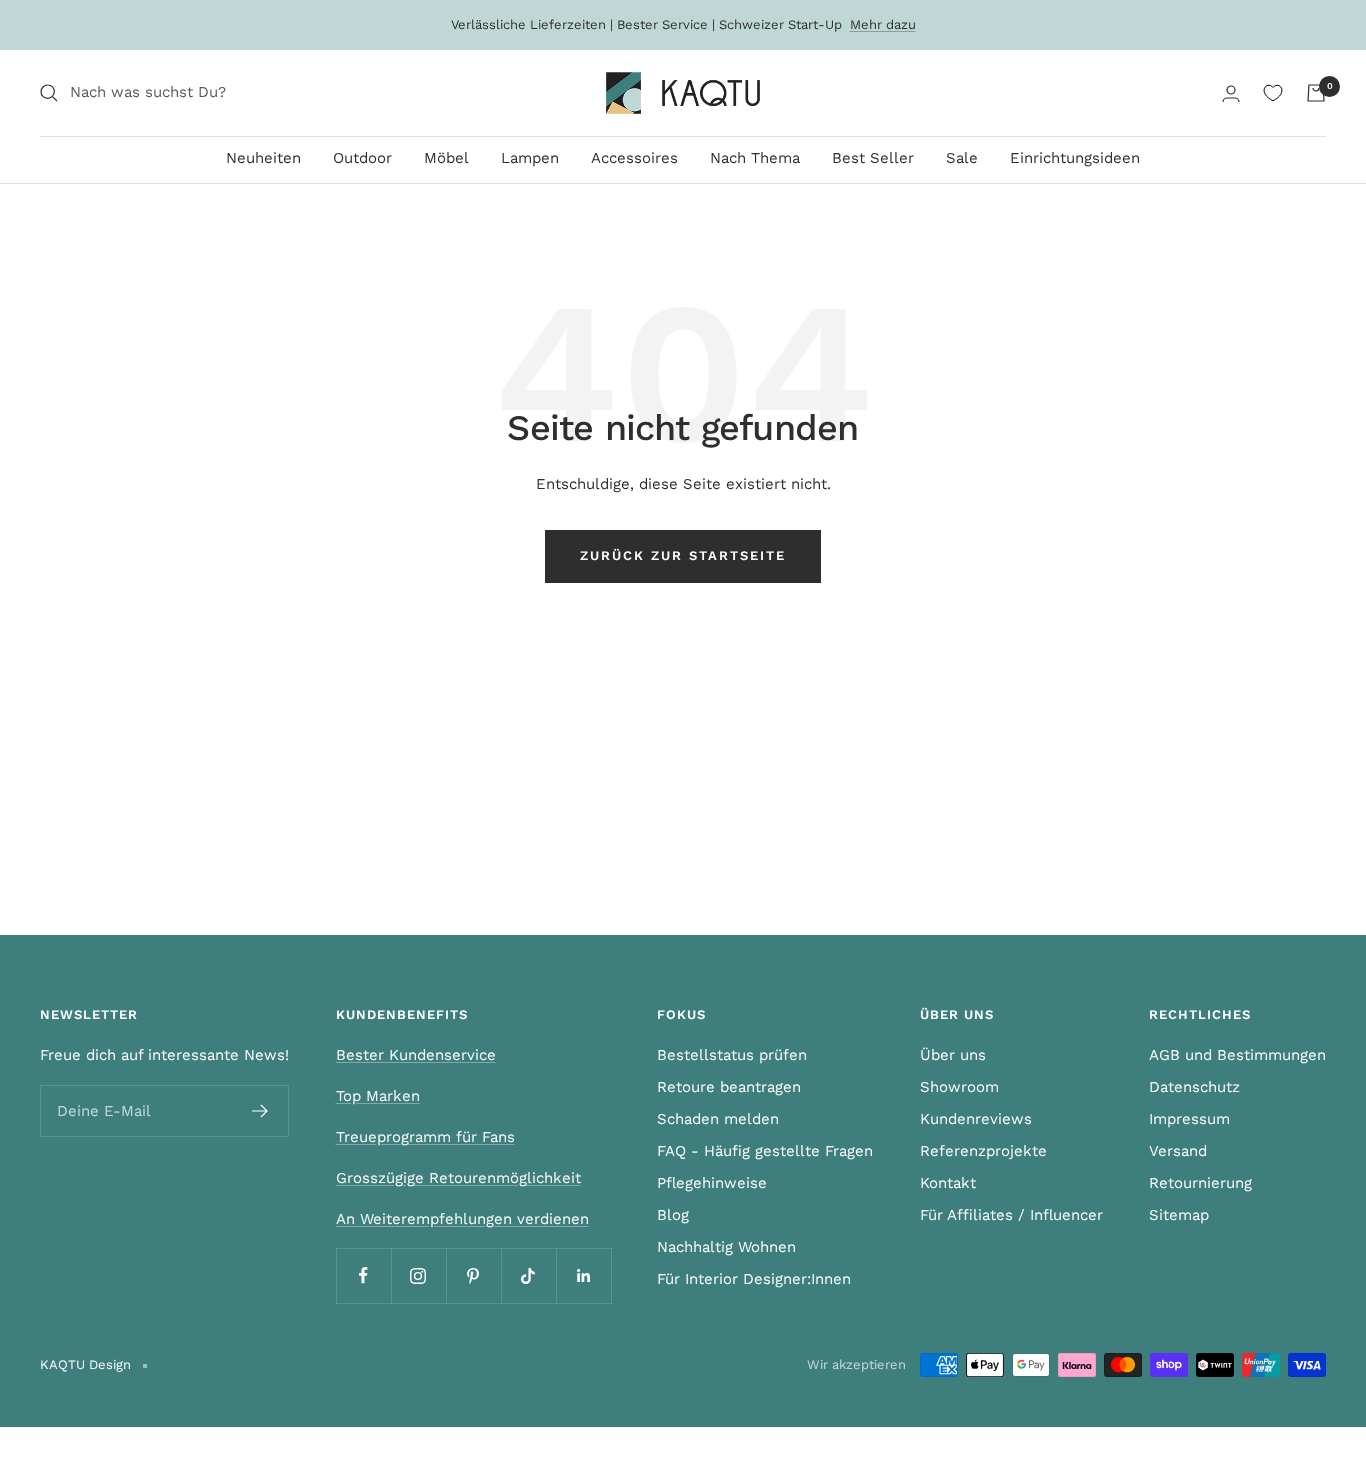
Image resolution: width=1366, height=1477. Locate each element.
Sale (962, 158)
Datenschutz (1194, 1087)
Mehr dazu (883, 24)
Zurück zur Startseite (683, 555)
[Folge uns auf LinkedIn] (583, 1275)
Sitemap (1179, 1215)
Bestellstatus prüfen (732, 1055)
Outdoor (362, 158)
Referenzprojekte (983, 1151)
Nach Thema (755, 158)
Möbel (446, 158)
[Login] (1231, 93)
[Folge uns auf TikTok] (528, 1275)
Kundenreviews (976, 1119)
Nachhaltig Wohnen (726, 1247)
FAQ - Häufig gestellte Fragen (765, 1151)
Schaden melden (718, 1119)
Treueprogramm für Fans (425, 1137)
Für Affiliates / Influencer (1011, 1215)
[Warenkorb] (1316, 93)
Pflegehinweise (712, 1183)
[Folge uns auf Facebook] (363, 1275)
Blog (673, 1215)
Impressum (1189, 1119)
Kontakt (948, 1183)
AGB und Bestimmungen (1237, 1055)
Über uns (953, 1055)
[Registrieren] (260, 1111)
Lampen (530, 158)
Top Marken (378, 1096)
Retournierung (1200, 1183)
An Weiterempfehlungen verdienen (462, 1219)
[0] (1273, 93)
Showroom (959, 1087)
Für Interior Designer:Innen (754, 1279)
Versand (1178, 1151)
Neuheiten (263, 158)
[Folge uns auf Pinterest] (473, 1275)
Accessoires (634, 158)
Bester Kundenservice (416, 1055)
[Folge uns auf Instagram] (418, 1275)
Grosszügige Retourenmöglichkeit (458, 1178)
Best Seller (873, 158)
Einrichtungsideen (1075, 158)
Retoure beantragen (729, 1087)
